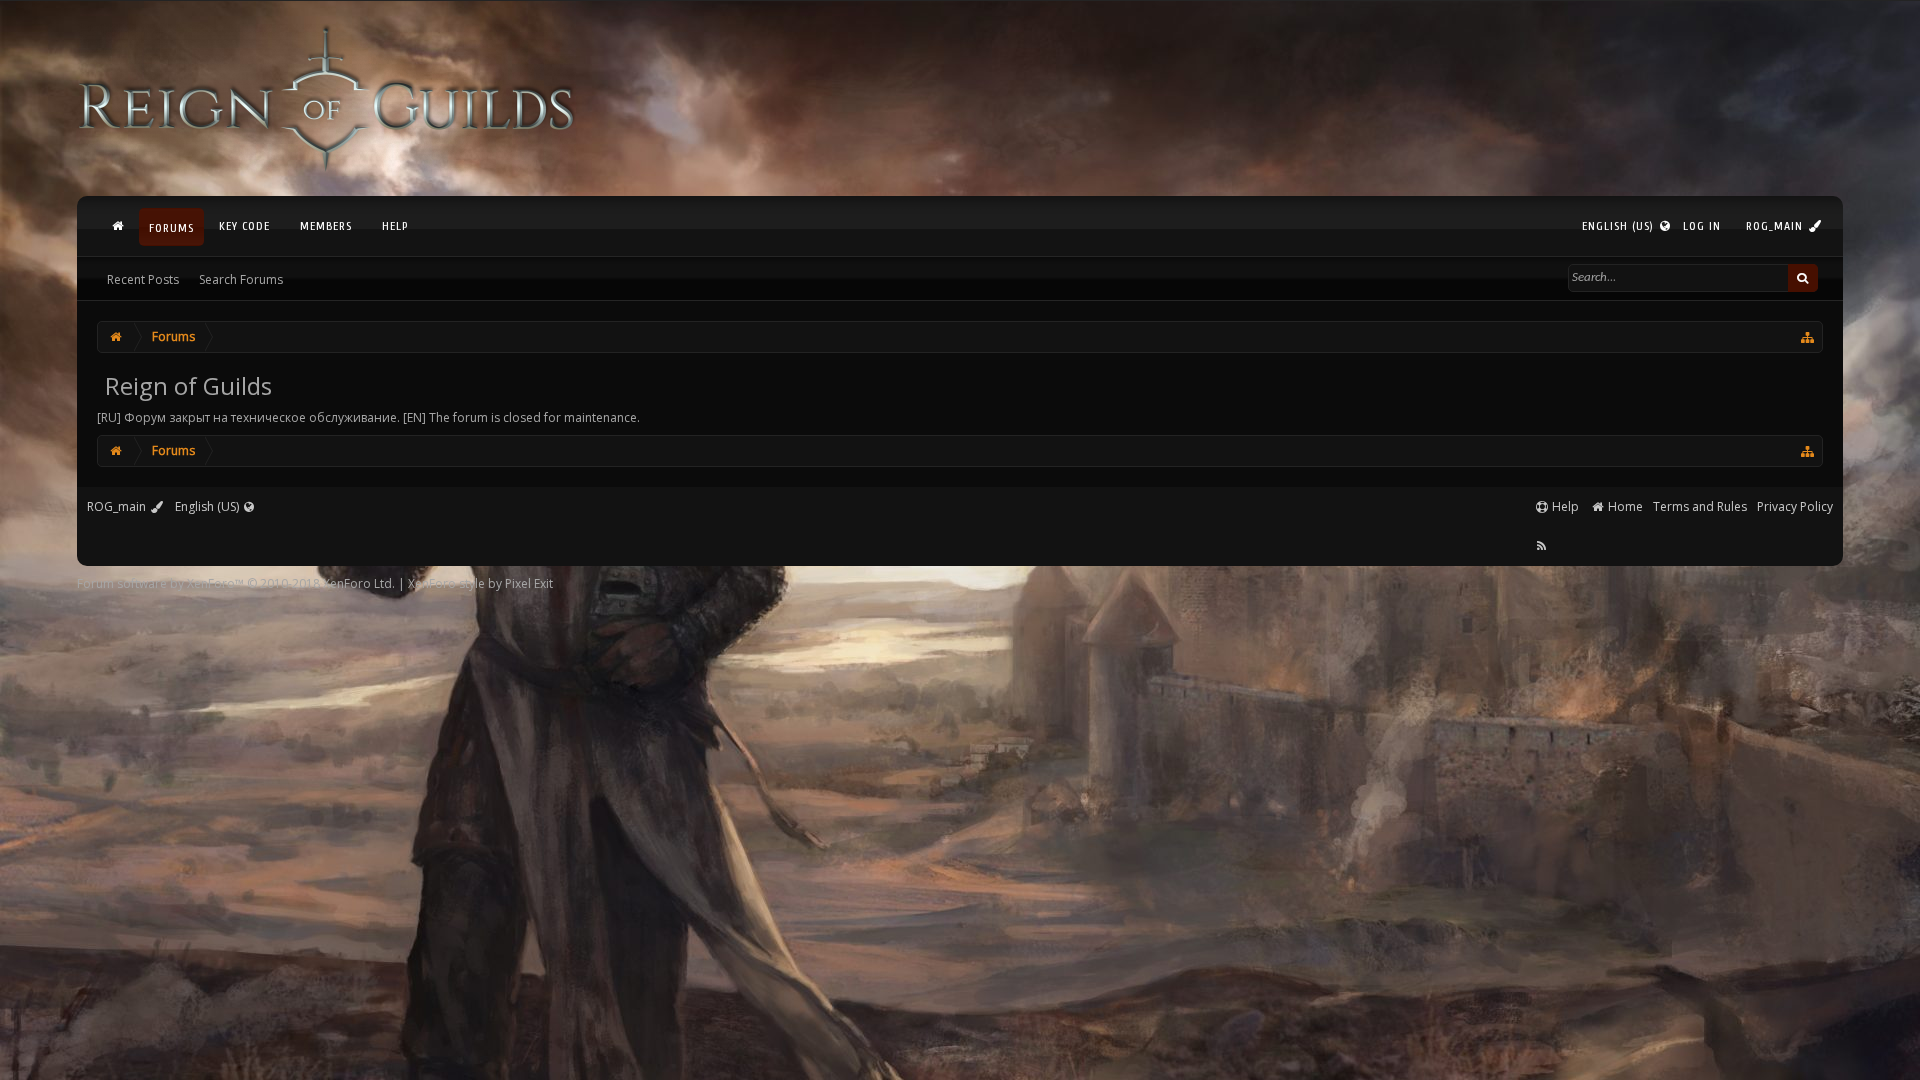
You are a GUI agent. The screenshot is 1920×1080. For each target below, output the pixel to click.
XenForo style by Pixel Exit (480, 583)
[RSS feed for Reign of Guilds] (1541, 545)
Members (326, 226)
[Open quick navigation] (1809, 337)
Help (395, 226)
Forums (171, 228)
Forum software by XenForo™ (236, 583)
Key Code (244, 226)
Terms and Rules (1700, 506)
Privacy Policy (1795, 506)
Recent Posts (143, 279)
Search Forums (241, 279)
